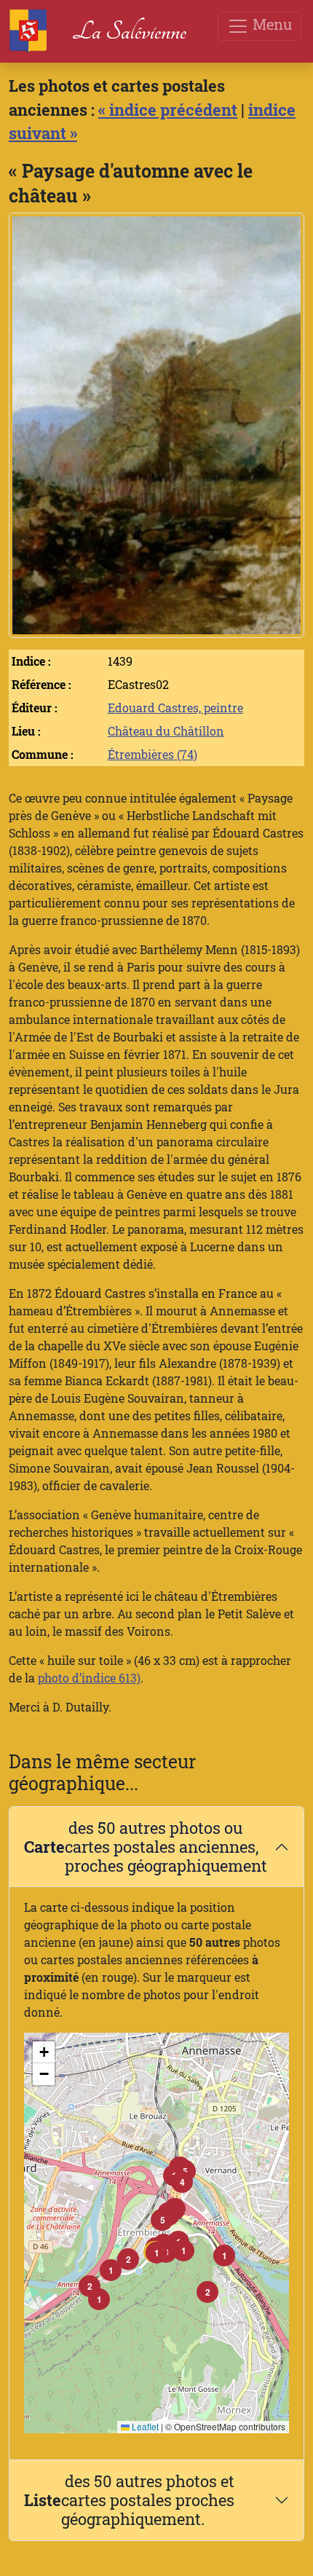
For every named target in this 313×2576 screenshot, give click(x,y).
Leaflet (144, 2426)
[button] (156, 2253)
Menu (270, 24)
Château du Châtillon (166, 731)
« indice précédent (168, 110)
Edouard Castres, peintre (175, 708)
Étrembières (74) (152, 754)
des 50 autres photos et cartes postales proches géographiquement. (129, 2500)
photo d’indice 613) (89, 1678)
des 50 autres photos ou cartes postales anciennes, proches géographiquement (146, 1847)
